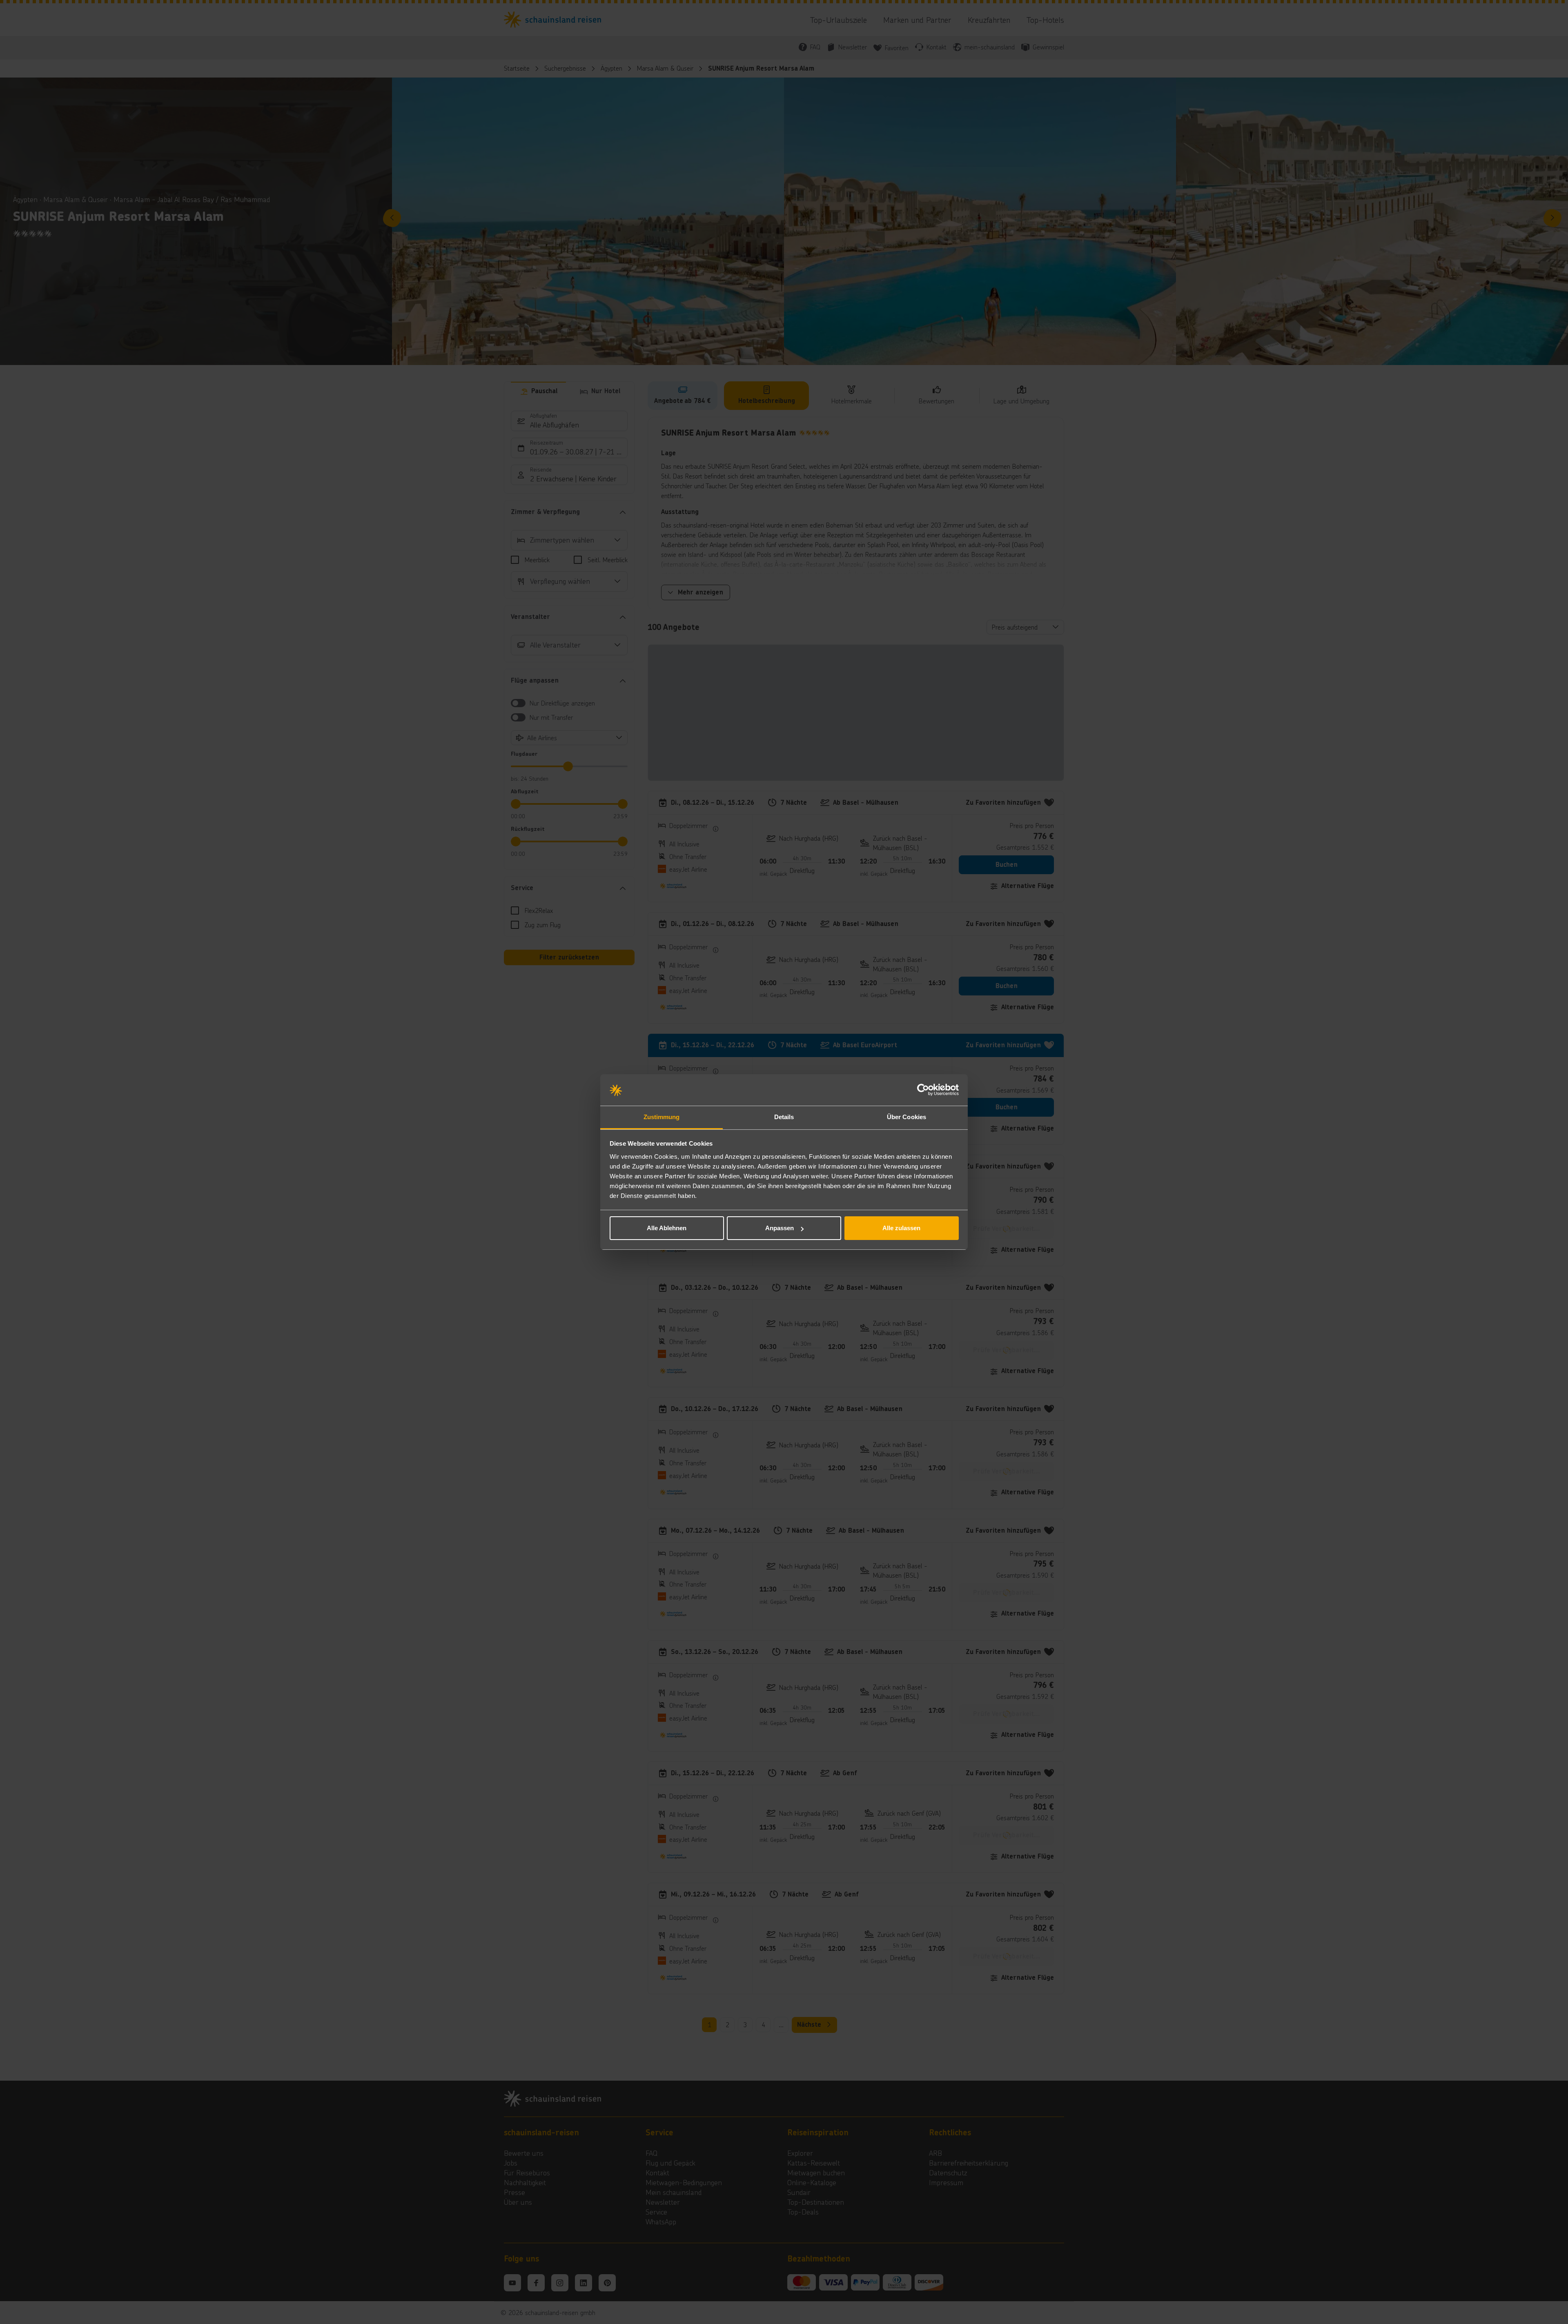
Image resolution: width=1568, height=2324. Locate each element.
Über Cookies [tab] (906, 1117)
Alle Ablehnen (667, 1228)
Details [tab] (784, 1117)
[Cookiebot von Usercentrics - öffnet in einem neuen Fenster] (923, 1090)
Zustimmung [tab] (662, 1117)
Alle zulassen (901, 1228)
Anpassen (780, 1228)
